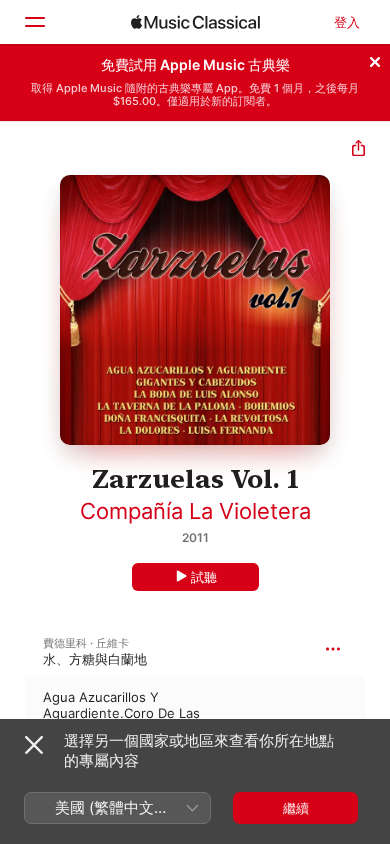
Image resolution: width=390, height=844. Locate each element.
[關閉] (375, 59)
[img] (195, 22)
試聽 (204, 577)
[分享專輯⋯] (358, 150)
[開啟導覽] (34, 22)
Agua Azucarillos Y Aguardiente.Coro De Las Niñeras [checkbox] (121, 713)
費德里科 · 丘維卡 (86, 643)
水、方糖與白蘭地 (95, 659)
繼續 (296, 808)
